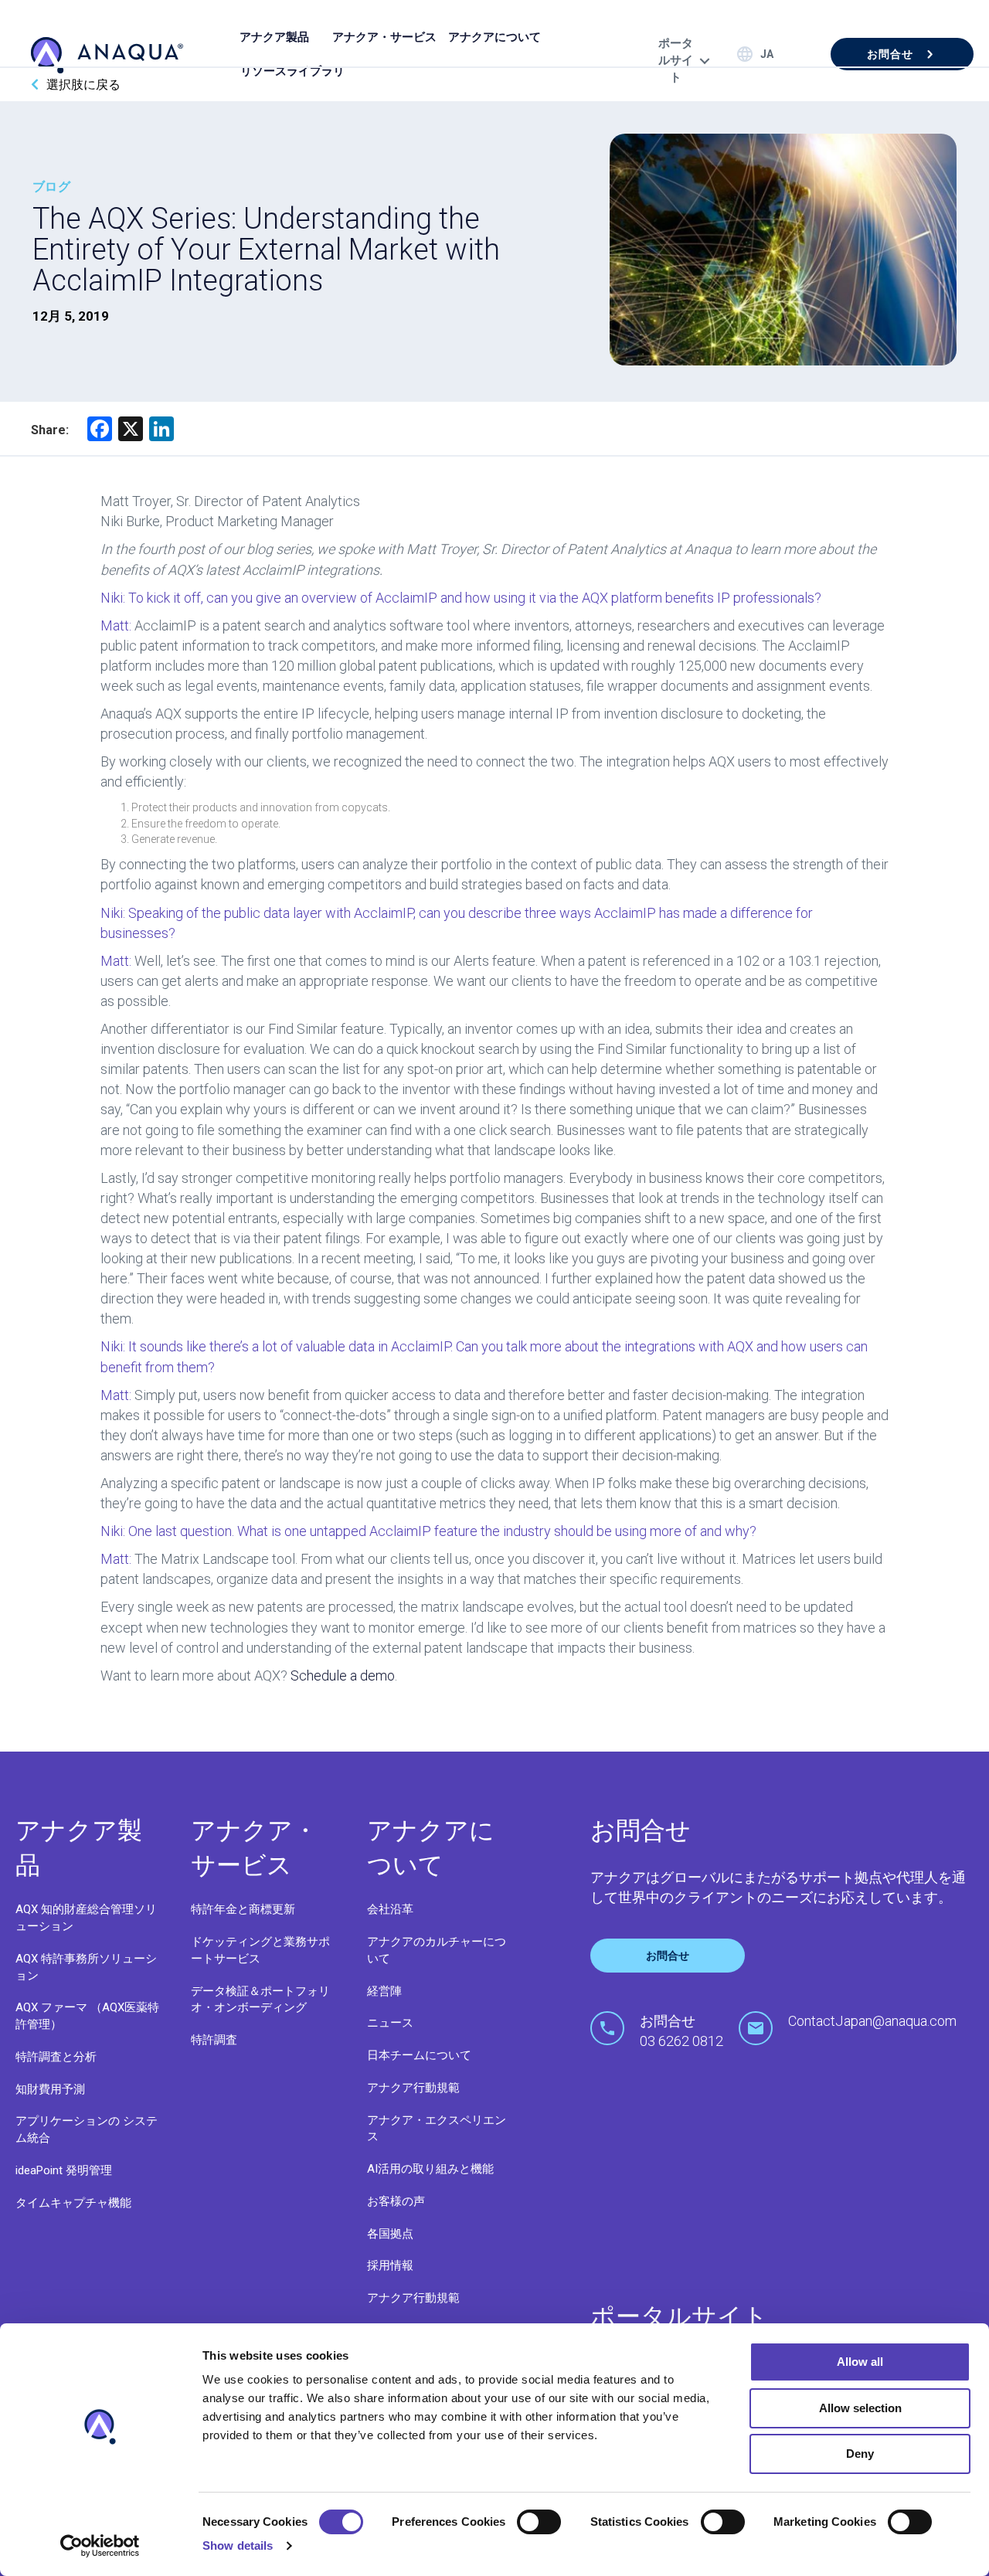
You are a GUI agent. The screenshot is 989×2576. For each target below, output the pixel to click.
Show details (238, 2545)
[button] (902, 54)
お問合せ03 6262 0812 (681, 2031)
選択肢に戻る (83, 85)
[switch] (539, 2522)
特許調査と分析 (56, 2057)
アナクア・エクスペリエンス (437, 2129)
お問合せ (668, 1956)
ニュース (390, 2023)
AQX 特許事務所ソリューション (86, 1967)
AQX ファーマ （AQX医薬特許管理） (87, 2016)
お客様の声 (396, 2201)
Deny (860, 2454)
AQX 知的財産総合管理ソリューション (86, 1918)
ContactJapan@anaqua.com (872, 2021)
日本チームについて (419, 2055)
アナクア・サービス (384, 37)
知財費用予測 (50, 2089)
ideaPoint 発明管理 (64, 2170)
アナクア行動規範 (413, 2088)
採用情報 (390, 2265)
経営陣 (384, 1991)
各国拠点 (390, 2234)
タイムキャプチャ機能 (73, 2203)
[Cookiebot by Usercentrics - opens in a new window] (100, 2546)
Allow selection (860, 2408)
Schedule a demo (343, 1675)
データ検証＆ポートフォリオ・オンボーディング (260, 2000)
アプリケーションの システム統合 (87, 2129)
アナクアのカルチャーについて (437, 1950)
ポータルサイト (676, 60)
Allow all (860, 2362)
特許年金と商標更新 (243, 1909)
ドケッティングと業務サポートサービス (260, 1950)
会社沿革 (390, 1909)
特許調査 (214, 2040)
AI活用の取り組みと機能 (430, 2169)
